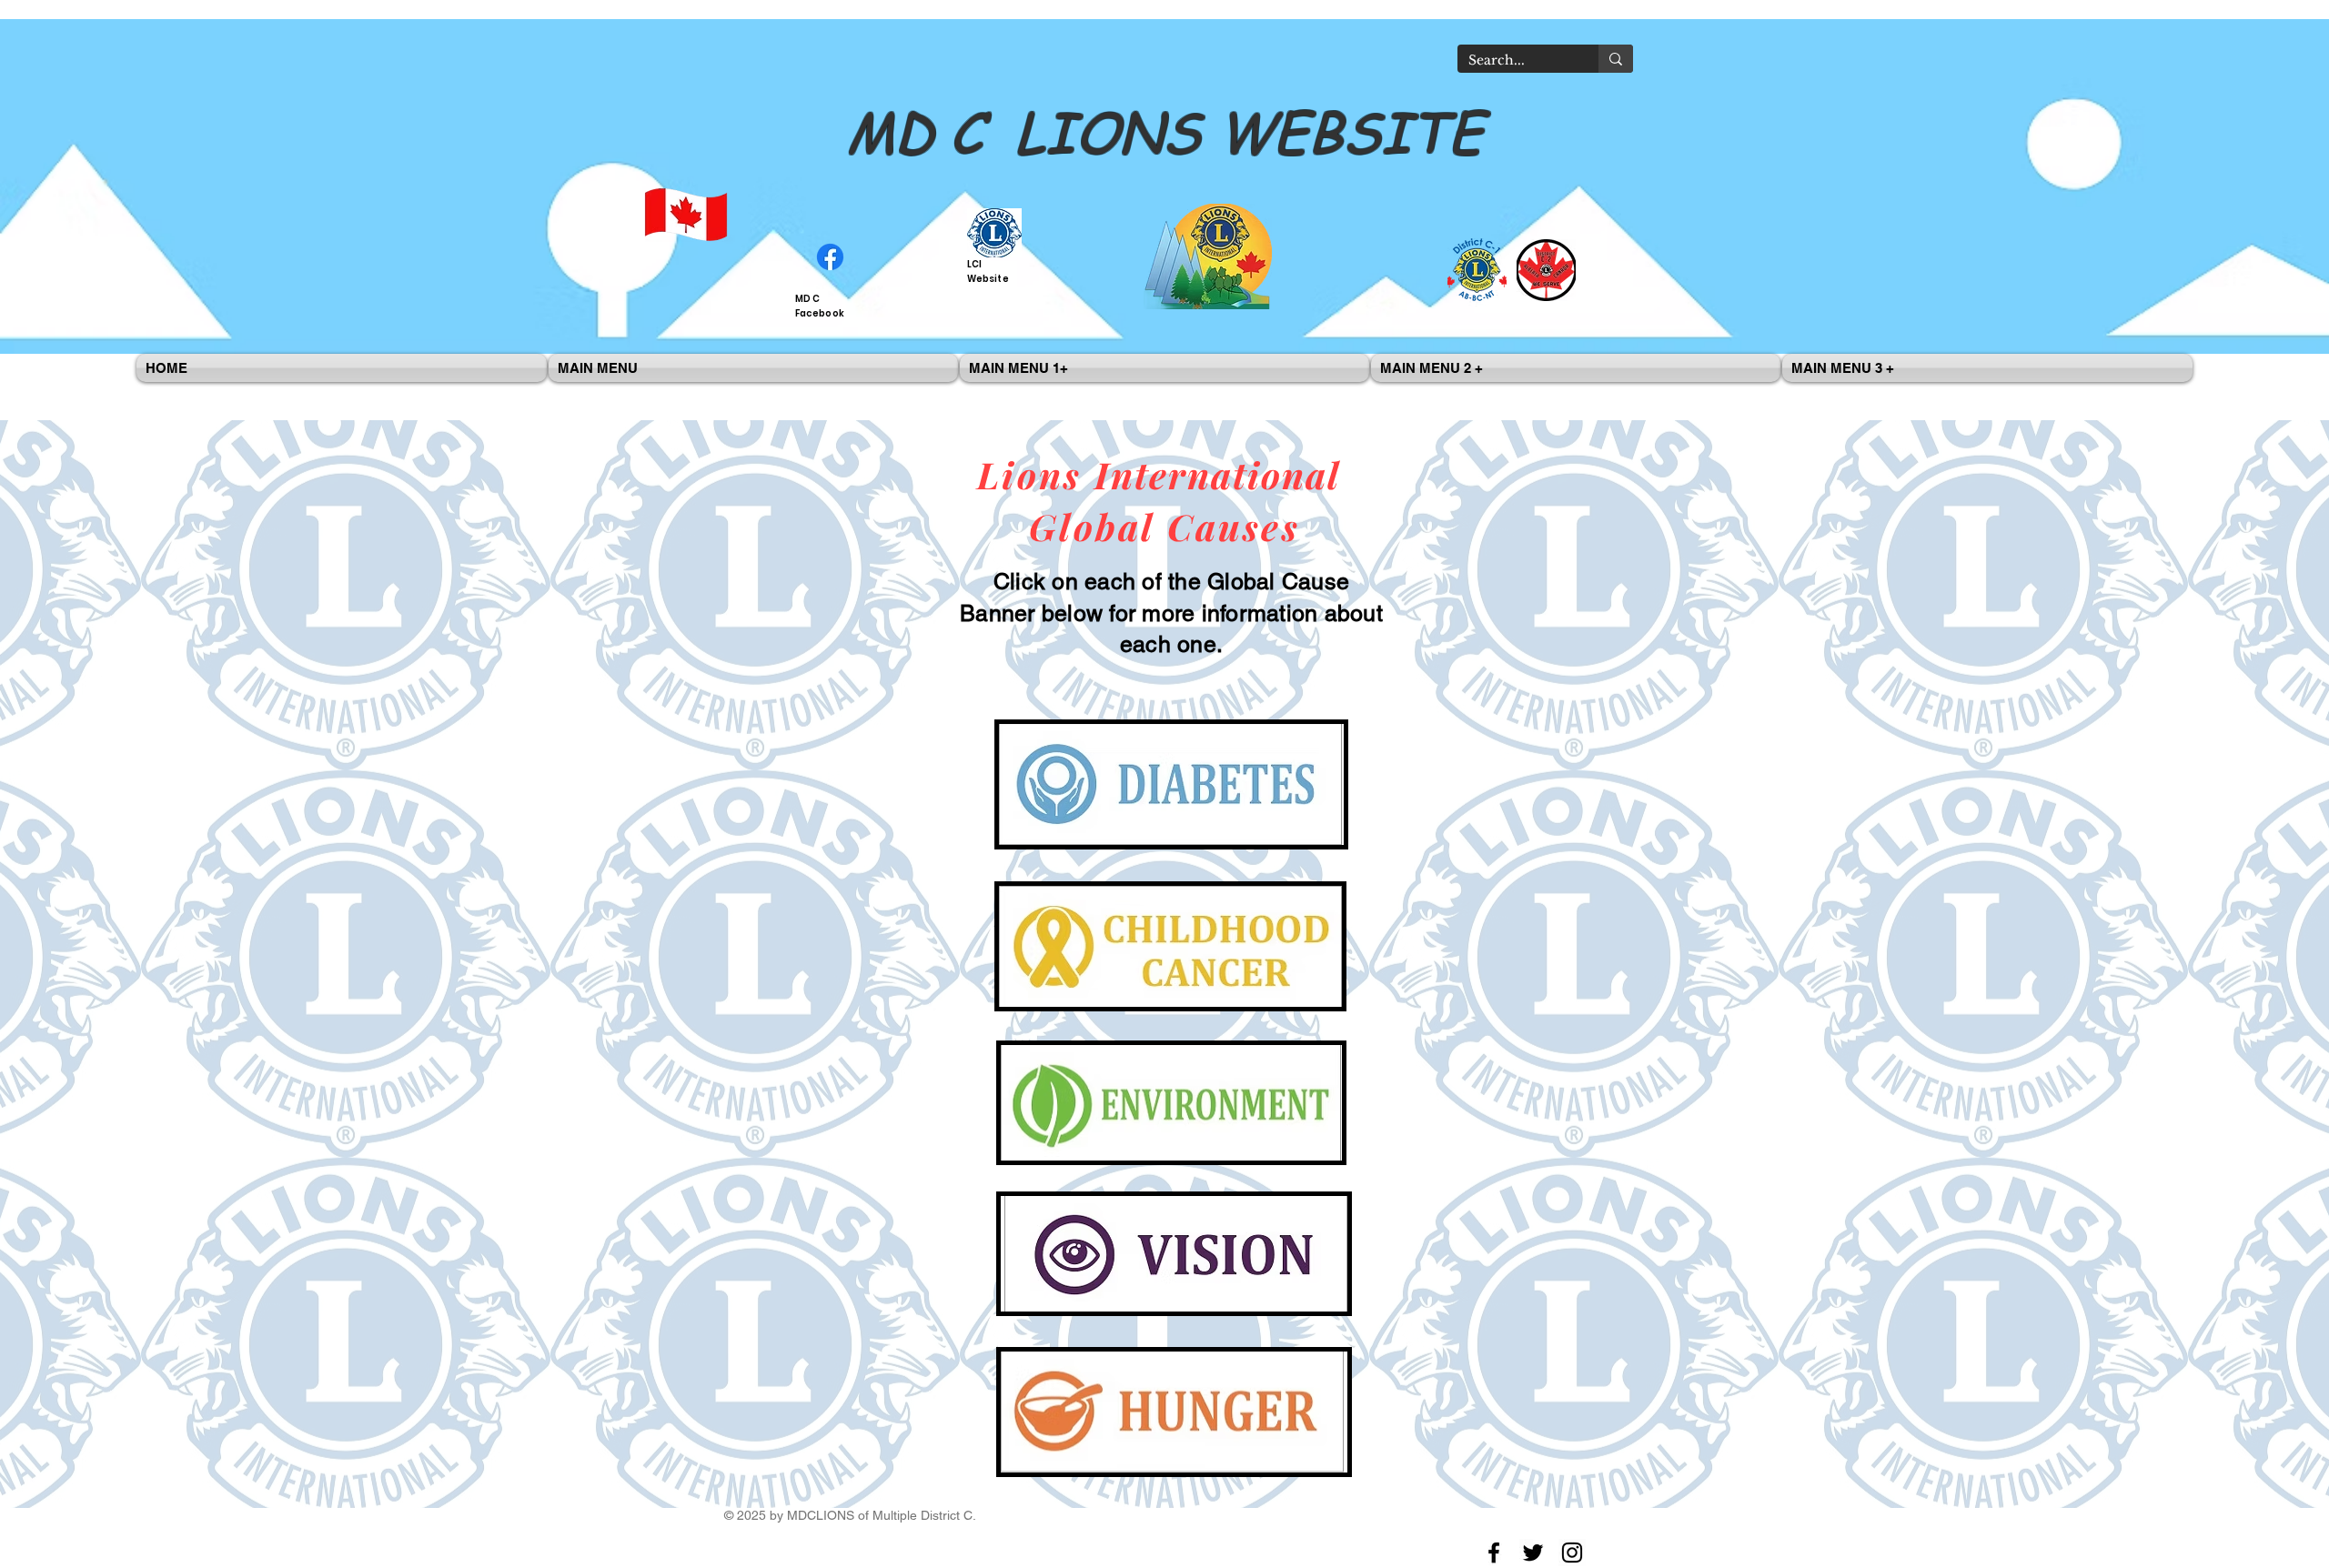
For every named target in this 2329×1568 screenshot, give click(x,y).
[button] (753, 368)
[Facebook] (1494, 1553)
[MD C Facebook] (830, 257)
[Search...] (1616, 59)
